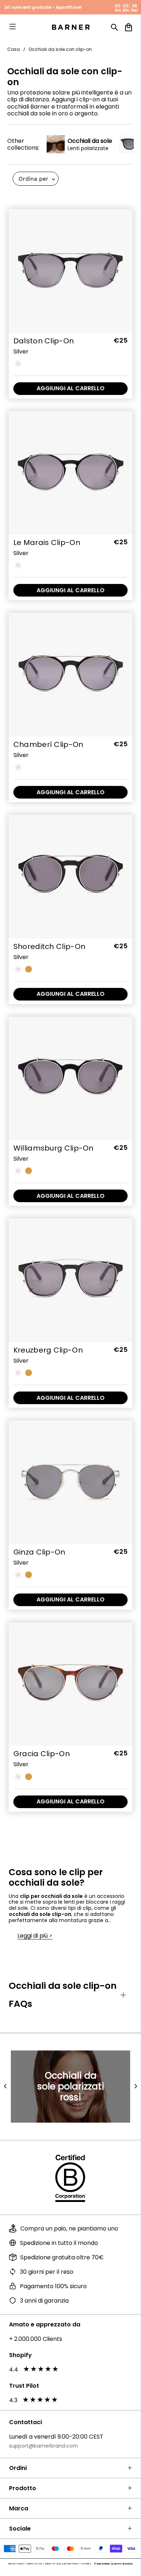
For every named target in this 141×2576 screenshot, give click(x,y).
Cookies (86, 2564)
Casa (14, 49)
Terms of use (35, 2564)
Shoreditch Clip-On (49, 946)
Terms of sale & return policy (62, 2564)
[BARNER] (71, 27)
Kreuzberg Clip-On (48, 1350)
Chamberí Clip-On (48, 744)
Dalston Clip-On (44, 341)
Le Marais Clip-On (47, 542)
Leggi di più (33, 1936)
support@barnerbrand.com (44, 2446)
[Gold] (29, 969)
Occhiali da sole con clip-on (60, 49)
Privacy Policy (16, 2564)
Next (136, 2087)
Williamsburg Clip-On (54, 1148)
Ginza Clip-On (39, 1552)
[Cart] (129, 27)
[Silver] (18, 364)
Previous (5, 2087)
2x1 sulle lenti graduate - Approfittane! (43, 7)
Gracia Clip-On (42, 1754)
